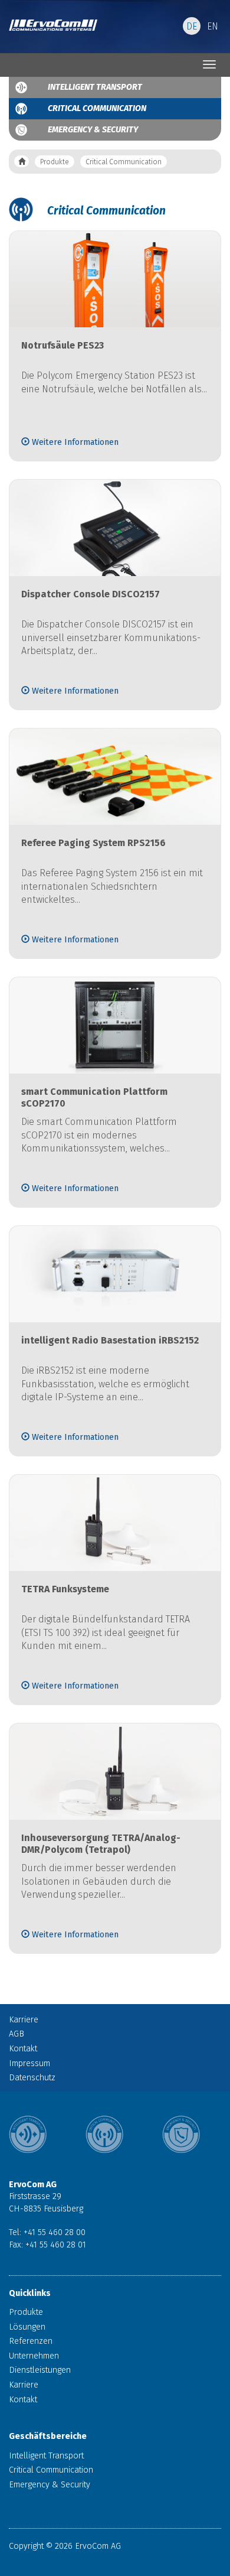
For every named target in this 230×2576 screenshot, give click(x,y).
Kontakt (23, 2049)
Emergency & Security (93, 130)
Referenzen (31, 2341)
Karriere (24, 2020)
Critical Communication (97, 108)
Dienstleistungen (40, 2370)
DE (192, 26)
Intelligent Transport (95, 87)
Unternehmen (34, 2356)
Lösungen (27, 2327)
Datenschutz (32, 2078)
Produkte (55, 162)
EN (213, 26)
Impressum (29, 2063)
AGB (17, 2034)
